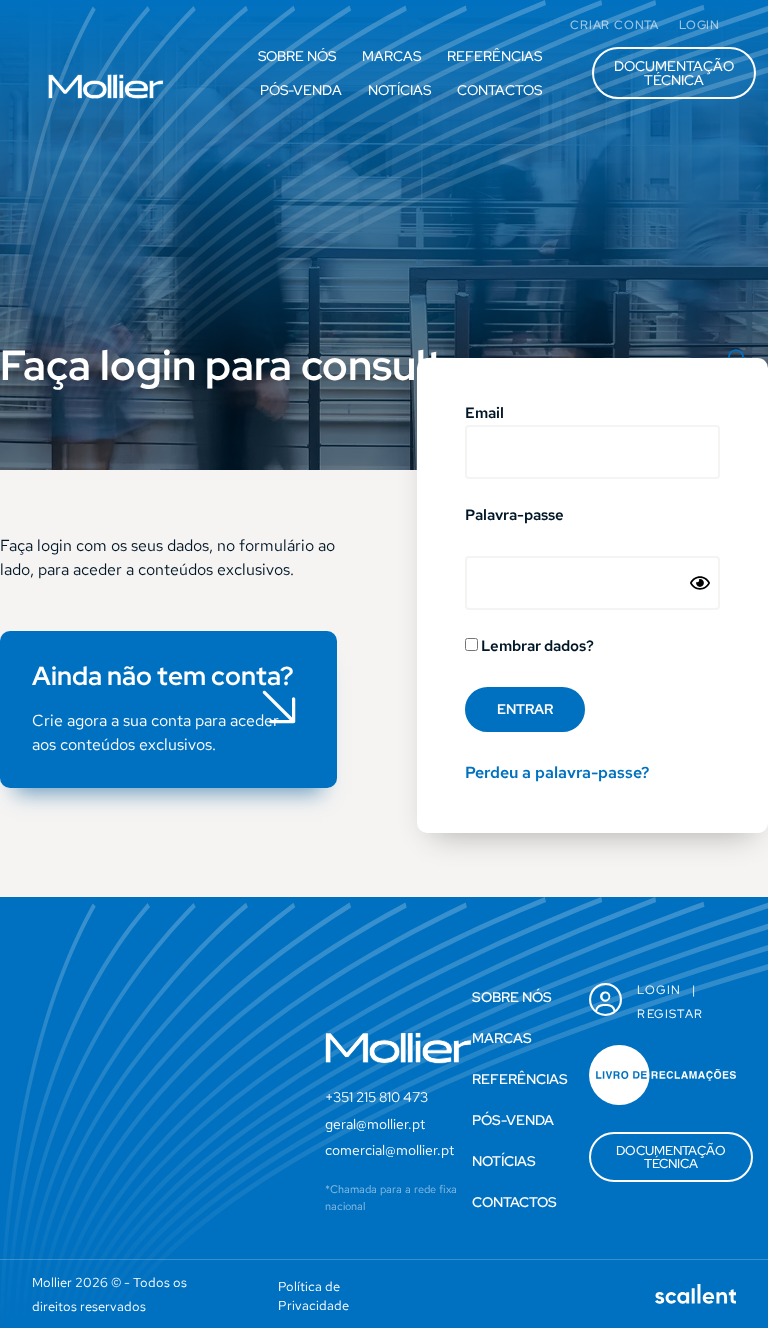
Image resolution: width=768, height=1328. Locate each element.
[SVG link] (106, 86)
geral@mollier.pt (375, 1124)
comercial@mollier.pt (389, 1150)
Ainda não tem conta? (163, 676)
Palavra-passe (514, 516)
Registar (670, 1014)
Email (484, 414)
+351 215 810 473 (376, 1097)
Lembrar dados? (536, 647)
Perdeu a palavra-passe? (557, 772)
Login (659, 990)
